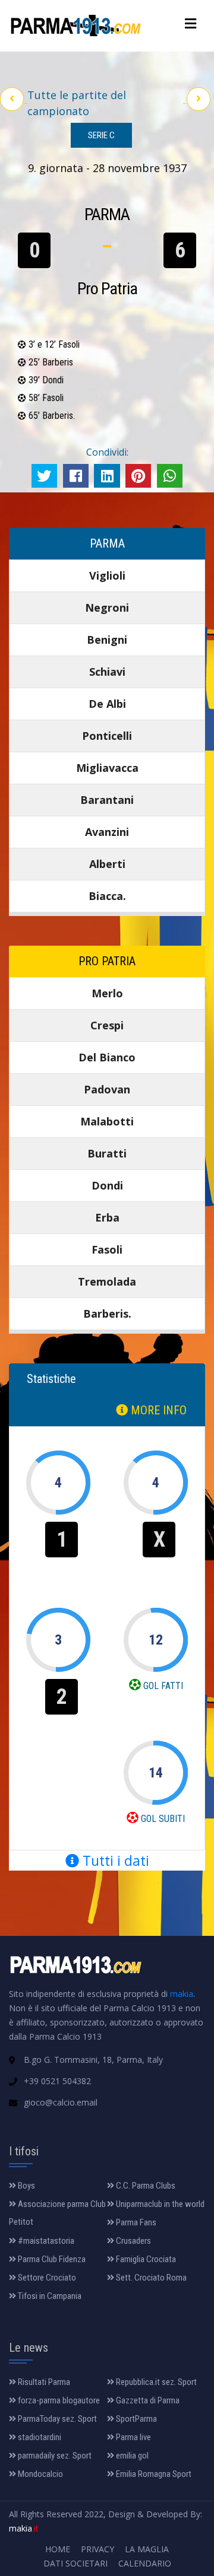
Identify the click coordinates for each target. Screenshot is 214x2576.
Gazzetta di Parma (147, 2400)
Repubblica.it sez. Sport (155, 2382)
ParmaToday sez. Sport (56, 2419)
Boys (26, 2186)
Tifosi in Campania (49, 2296)
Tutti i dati (114, 1861)
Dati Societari (75, 2563)
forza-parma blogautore (58, 2400)
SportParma (136, 2419)
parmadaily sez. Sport (54, 2456)
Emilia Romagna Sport (153, 2474)
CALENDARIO (145, 2563)
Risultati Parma (43, 2382)
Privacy (97, 2549)
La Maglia (147, 2549)
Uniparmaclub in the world (159, 2204)
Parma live (133, 2437)
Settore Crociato (46, 2278)
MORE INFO (157, 1410)
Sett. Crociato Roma (150, 2278)
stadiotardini (39, 2437)
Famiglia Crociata (145, 2259)
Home (58, 2549)
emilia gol (131, 2456)
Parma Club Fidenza (51, 2259)
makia (182, 1994)
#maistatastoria (45, 2241)
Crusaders (133, 2241)
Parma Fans (135, 2222)
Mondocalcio (40, 2474)
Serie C (101, 135)
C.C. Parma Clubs (145, 2186)
